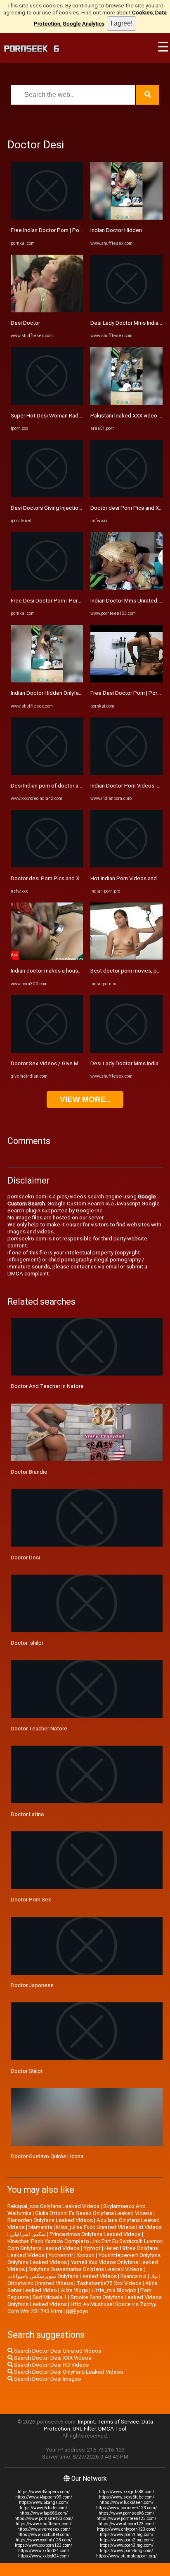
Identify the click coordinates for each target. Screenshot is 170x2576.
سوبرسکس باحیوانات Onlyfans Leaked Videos (62, 2276)
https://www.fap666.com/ (44, 2513)
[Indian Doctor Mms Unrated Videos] (126, 588)
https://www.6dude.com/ (44, 2508)
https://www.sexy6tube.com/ (127, 2497)
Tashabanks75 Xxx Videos (109, 2283)
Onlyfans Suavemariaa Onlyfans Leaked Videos (85, 2269)
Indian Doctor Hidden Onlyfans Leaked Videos (67, 693)
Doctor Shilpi (26, 2071)
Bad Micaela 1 (50, 2297)
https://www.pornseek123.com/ (126, 2508)
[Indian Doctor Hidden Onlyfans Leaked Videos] (47, 681)
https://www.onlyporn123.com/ (126, 2529)
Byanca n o (133, 2276)
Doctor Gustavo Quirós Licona (47, 2156)
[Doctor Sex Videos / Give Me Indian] (47, 1051)
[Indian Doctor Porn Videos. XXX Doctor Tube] (126, 773)
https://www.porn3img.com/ (127, 2545)
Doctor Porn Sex (31, 1900)
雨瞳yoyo (77, 2311)
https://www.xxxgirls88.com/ (127, 2492)
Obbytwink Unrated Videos (40, 2283)
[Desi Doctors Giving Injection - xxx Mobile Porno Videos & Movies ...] (47, 496)
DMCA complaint (28, 1274)
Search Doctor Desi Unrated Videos (57, 2351)
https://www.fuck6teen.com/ (126, 2502)
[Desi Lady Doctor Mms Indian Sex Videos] (126, 311)
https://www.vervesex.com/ (44, 2529)
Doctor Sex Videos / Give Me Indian (54, 1063)
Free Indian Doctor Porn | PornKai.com (57, 230)
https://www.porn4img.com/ (126, 2551)
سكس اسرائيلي (28, 2234)
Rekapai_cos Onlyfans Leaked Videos (53, 2206)
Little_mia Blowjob (114, 2290)
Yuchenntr (61, 2255)
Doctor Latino (27, 1814)
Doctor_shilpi (27, 1643)
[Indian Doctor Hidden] (126, 218)
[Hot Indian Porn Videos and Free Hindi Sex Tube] (126, 866)
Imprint (86, 2422)
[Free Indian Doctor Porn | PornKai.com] (47, 218)
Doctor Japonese (32, 1985)
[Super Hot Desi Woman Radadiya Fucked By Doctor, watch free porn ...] (47, 403)
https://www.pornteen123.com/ (126, 2519)
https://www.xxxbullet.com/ (44, 2535)
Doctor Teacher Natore (39, 1729)
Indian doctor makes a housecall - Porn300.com (69, 971)
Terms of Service (118, 2422)
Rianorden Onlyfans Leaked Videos (50, 2220)
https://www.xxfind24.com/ (44, 2551)
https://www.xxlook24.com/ (44, 2556)
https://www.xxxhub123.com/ (44, 2540)
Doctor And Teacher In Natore (47, 1386)
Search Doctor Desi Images (47, 2379)
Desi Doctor (25, 323)
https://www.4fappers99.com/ (44, 2497)
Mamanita (40, 2227)
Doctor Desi (25, 1558)
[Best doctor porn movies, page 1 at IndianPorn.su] (126, 958)
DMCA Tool (112, 2429)
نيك (154, 2276)
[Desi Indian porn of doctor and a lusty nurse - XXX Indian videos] (47, 773)
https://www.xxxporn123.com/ (44, 2545)
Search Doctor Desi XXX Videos (52, 2358)
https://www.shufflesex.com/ (44, 2524)
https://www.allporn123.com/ (126, 2524)
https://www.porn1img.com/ (127, 2535)
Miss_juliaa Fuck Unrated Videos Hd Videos (109, 2227)
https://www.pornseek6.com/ (126, 2513)
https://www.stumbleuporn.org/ (126, 2556)
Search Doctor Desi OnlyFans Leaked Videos (68, 2372)
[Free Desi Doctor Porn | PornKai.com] (47, 588)
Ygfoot (92, 2248)
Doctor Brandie (29, 1472)
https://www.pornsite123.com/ (44, 2519)
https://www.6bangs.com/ (44, 2502)
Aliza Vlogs (74, 2290)
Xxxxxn (86, 2255)
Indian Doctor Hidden (116, 230)
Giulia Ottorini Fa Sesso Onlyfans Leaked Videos (94, 2213)
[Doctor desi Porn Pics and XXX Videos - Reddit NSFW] (47, 866)
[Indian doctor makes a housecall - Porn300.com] (47, 958)
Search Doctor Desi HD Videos (51, 2365)
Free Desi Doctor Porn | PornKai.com (55, 601)
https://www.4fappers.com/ (44, 2492)
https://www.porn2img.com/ (127, 2540)
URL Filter (84, 2429)
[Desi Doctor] (47, 311)
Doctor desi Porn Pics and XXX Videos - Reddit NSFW (76, 878)
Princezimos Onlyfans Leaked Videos (95, 2234)
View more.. (85, 1099)
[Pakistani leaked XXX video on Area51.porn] (126, 403)
